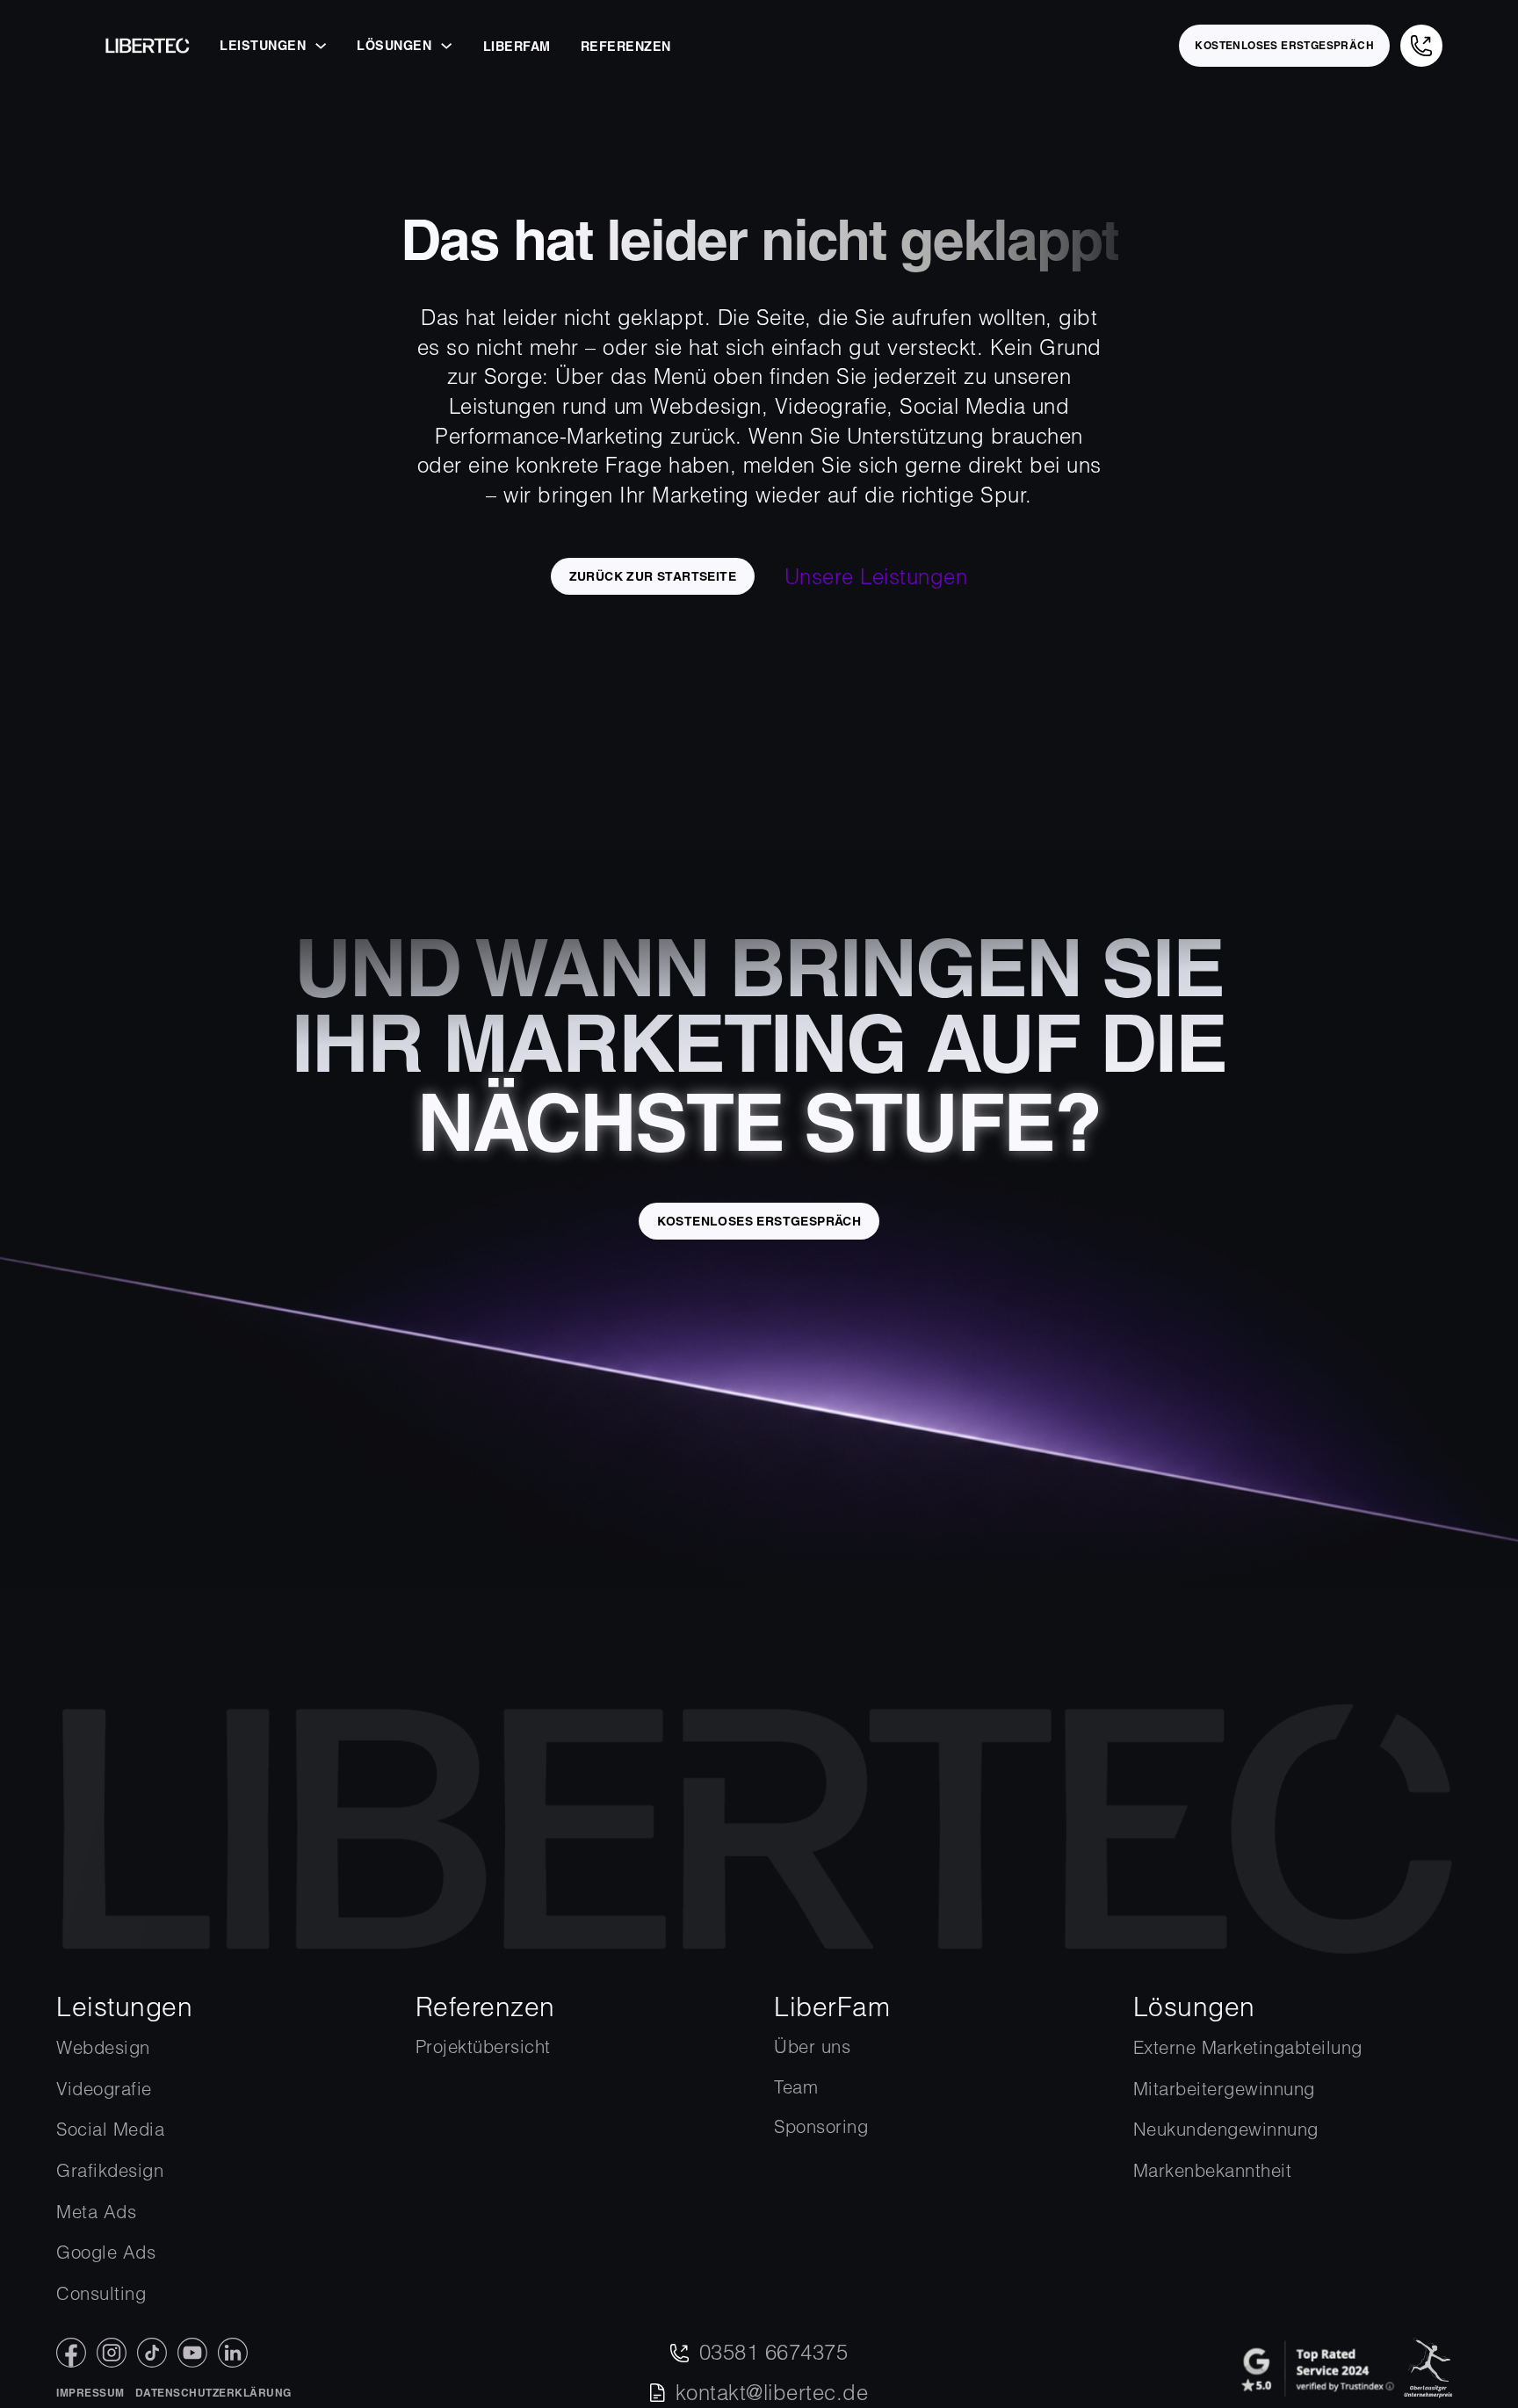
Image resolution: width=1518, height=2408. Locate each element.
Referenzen (626, 47)
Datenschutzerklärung (213, 2393)
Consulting (101, 2293)
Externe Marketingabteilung (1248, 2047)
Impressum (90, 2393)
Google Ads (106, 2252)
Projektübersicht (483, 2046)
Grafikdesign (110, 2170)
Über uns (812, 2046)
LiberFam (517, 47)
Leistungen (263, 46)
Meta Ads (96, 2212)
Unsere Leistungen (876, 577)
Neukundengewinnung (1226, 2129)
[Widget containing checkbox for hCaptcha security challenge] (239, 1665)
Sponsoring (821, 2126)
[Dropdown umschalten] (321, 46)
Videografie (104, 2089)
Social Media (110, 2129)
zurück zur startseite (653, 576)
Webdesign (103, 2047)
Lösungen (394, 46)
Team (796, 2087)
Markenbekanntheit (1213, 2170)
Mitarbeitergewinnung (1224, 2089)
